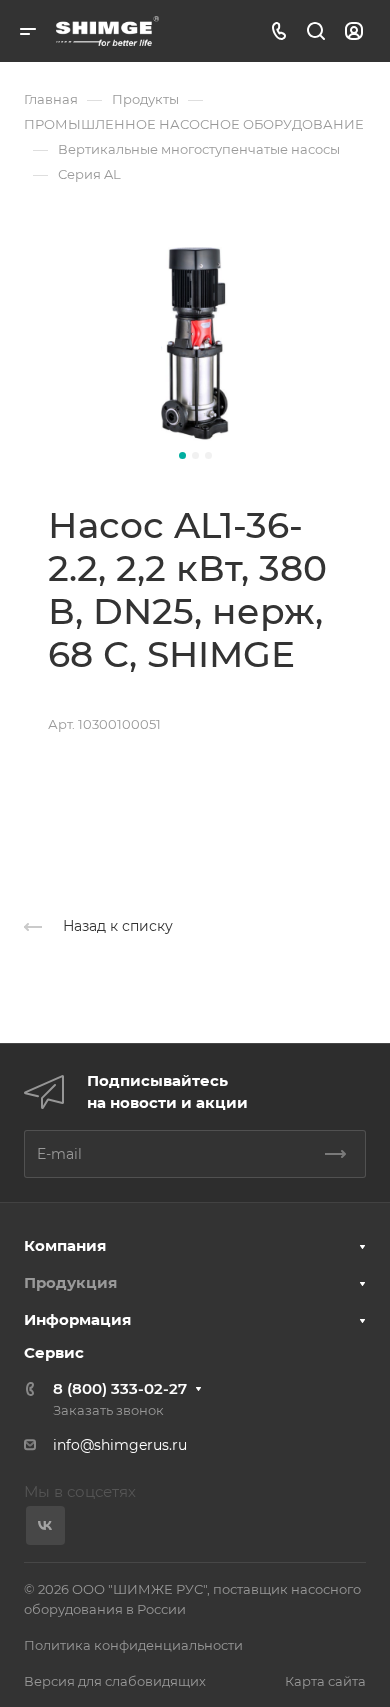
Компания (65, 1245)
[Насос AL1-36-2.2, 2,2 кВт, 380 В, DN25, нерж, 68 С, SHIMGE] (195, 344)
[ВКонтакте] (45, 1525)
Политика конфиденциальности (133, 1645)
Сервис (54, 1352)
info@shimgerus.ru (120, 1445)
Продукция (70, 1282)
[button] (182, 455)
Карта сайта (325, 1681)
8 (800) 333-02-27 (120, 1388)
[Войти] (354, 31)
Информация (77, 1319)
